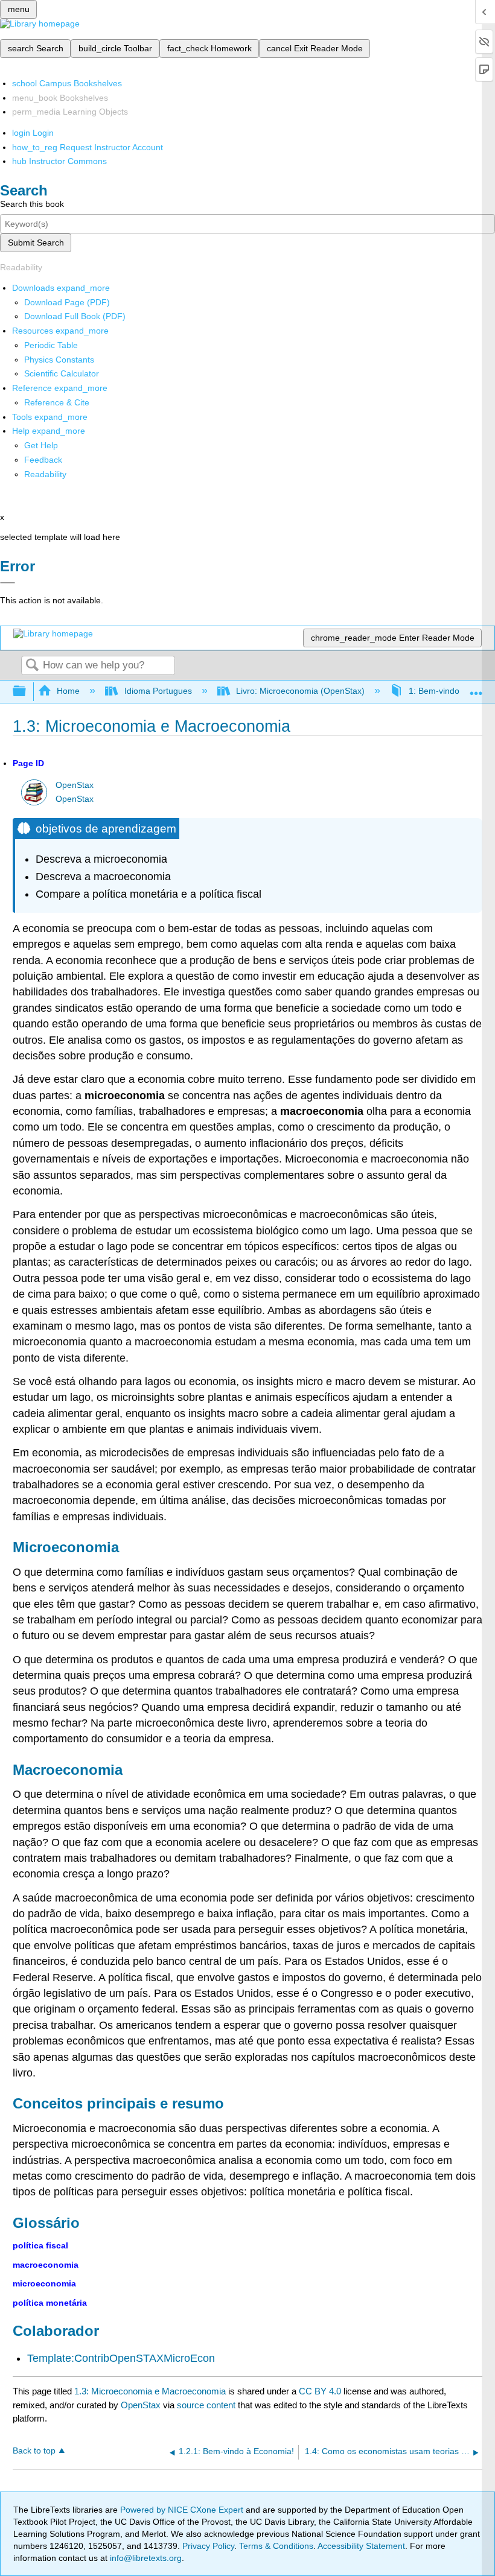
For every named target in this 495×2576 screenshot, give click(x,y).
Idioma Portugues (158, 691)
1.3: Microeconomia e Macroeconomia (150, 2391)
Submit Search (36, 243)
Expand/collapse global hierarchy (27, 692)
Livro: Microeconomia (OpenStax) (300, 691)
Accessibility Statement (361, 2546)
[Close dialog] (8, 583)
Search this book (32, 204)
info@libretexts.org (145, 2558)
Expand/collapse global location (476, 688)
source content (206, 2405)
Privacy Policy (208, 2546)
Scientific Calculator (62, 373)
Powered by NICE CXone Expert (183, 2510)
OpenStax (75, 785)
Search (32, 666)
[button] (43, 460)
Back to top (34, 2451)
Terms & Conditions (276, 2546)
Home (68, 691)
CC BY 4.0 (320, 2391)
